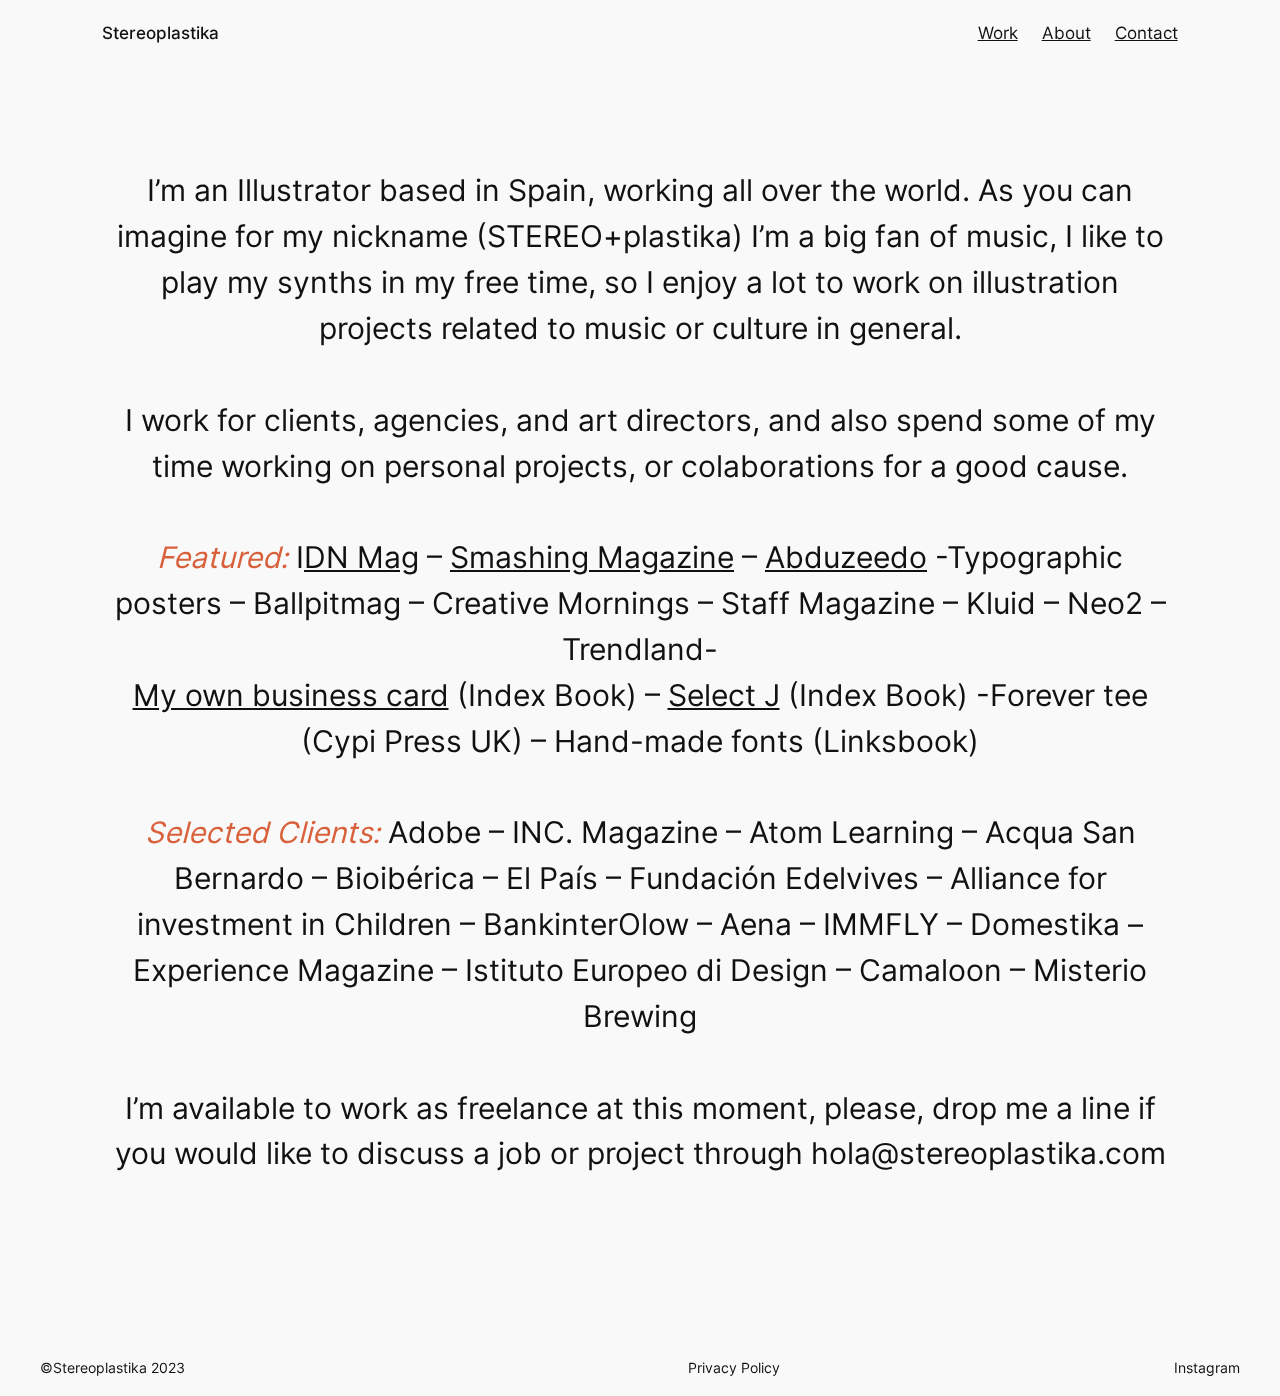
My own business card (291, 695)
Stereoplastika (160, 33)
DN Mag (361, 557)
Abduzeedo (846, 557)
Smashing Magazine (592, 557)
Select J (724, 695)
